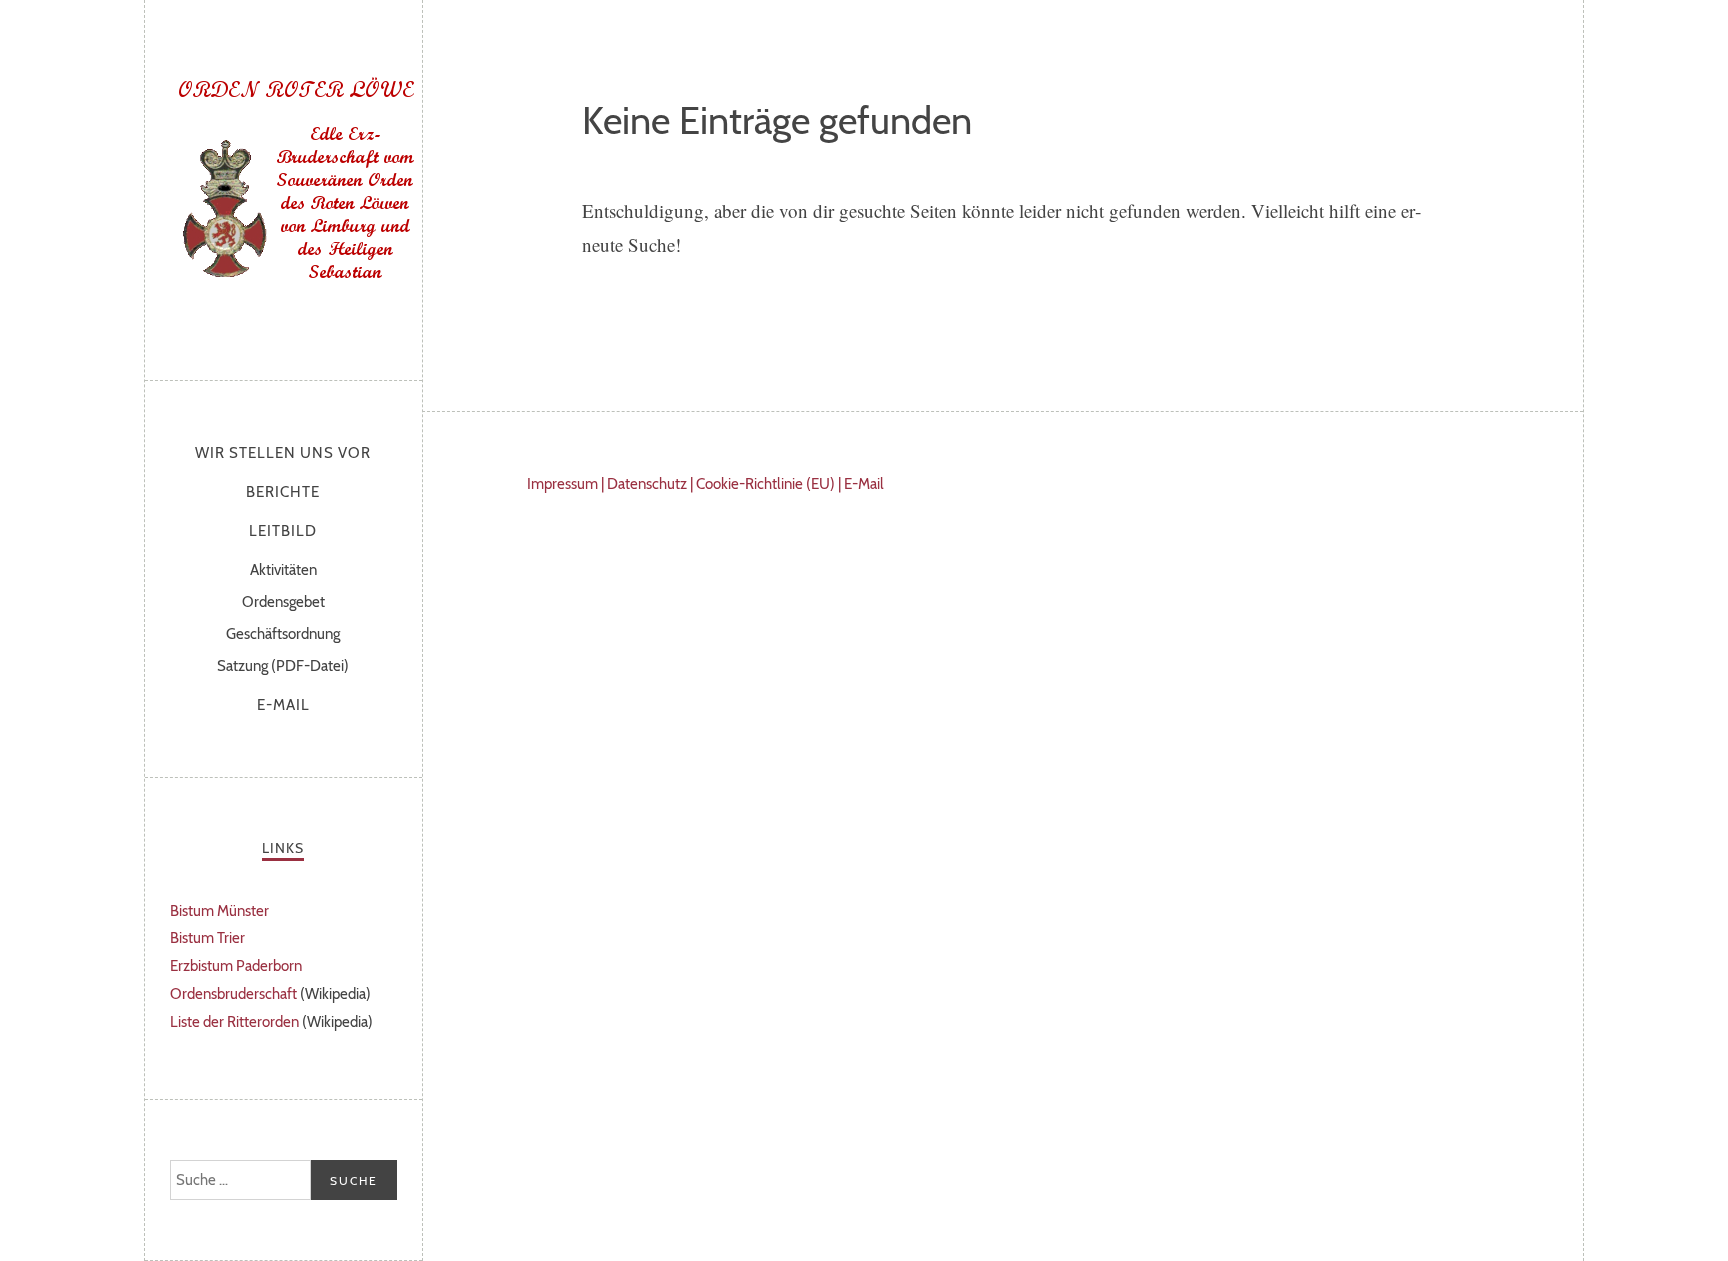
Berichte (283, 492)
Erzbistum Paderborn (236, 966)
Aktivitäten (283, 570)
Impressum (562, 484)
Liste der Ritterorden (234, 1022)
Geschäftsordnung (283, 634)
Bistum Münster (219, 911)
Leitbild (283, 531)
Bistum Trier (207, 938)
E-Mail (283, 705)
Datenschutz (647, 484)
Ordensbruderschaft (233, 994)
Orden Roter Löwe (295, 185)
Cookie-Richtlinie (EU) (765, 484)
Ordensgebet (283, 602)
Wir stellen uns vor (283, 453)
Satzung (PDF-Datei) (283, 666)
